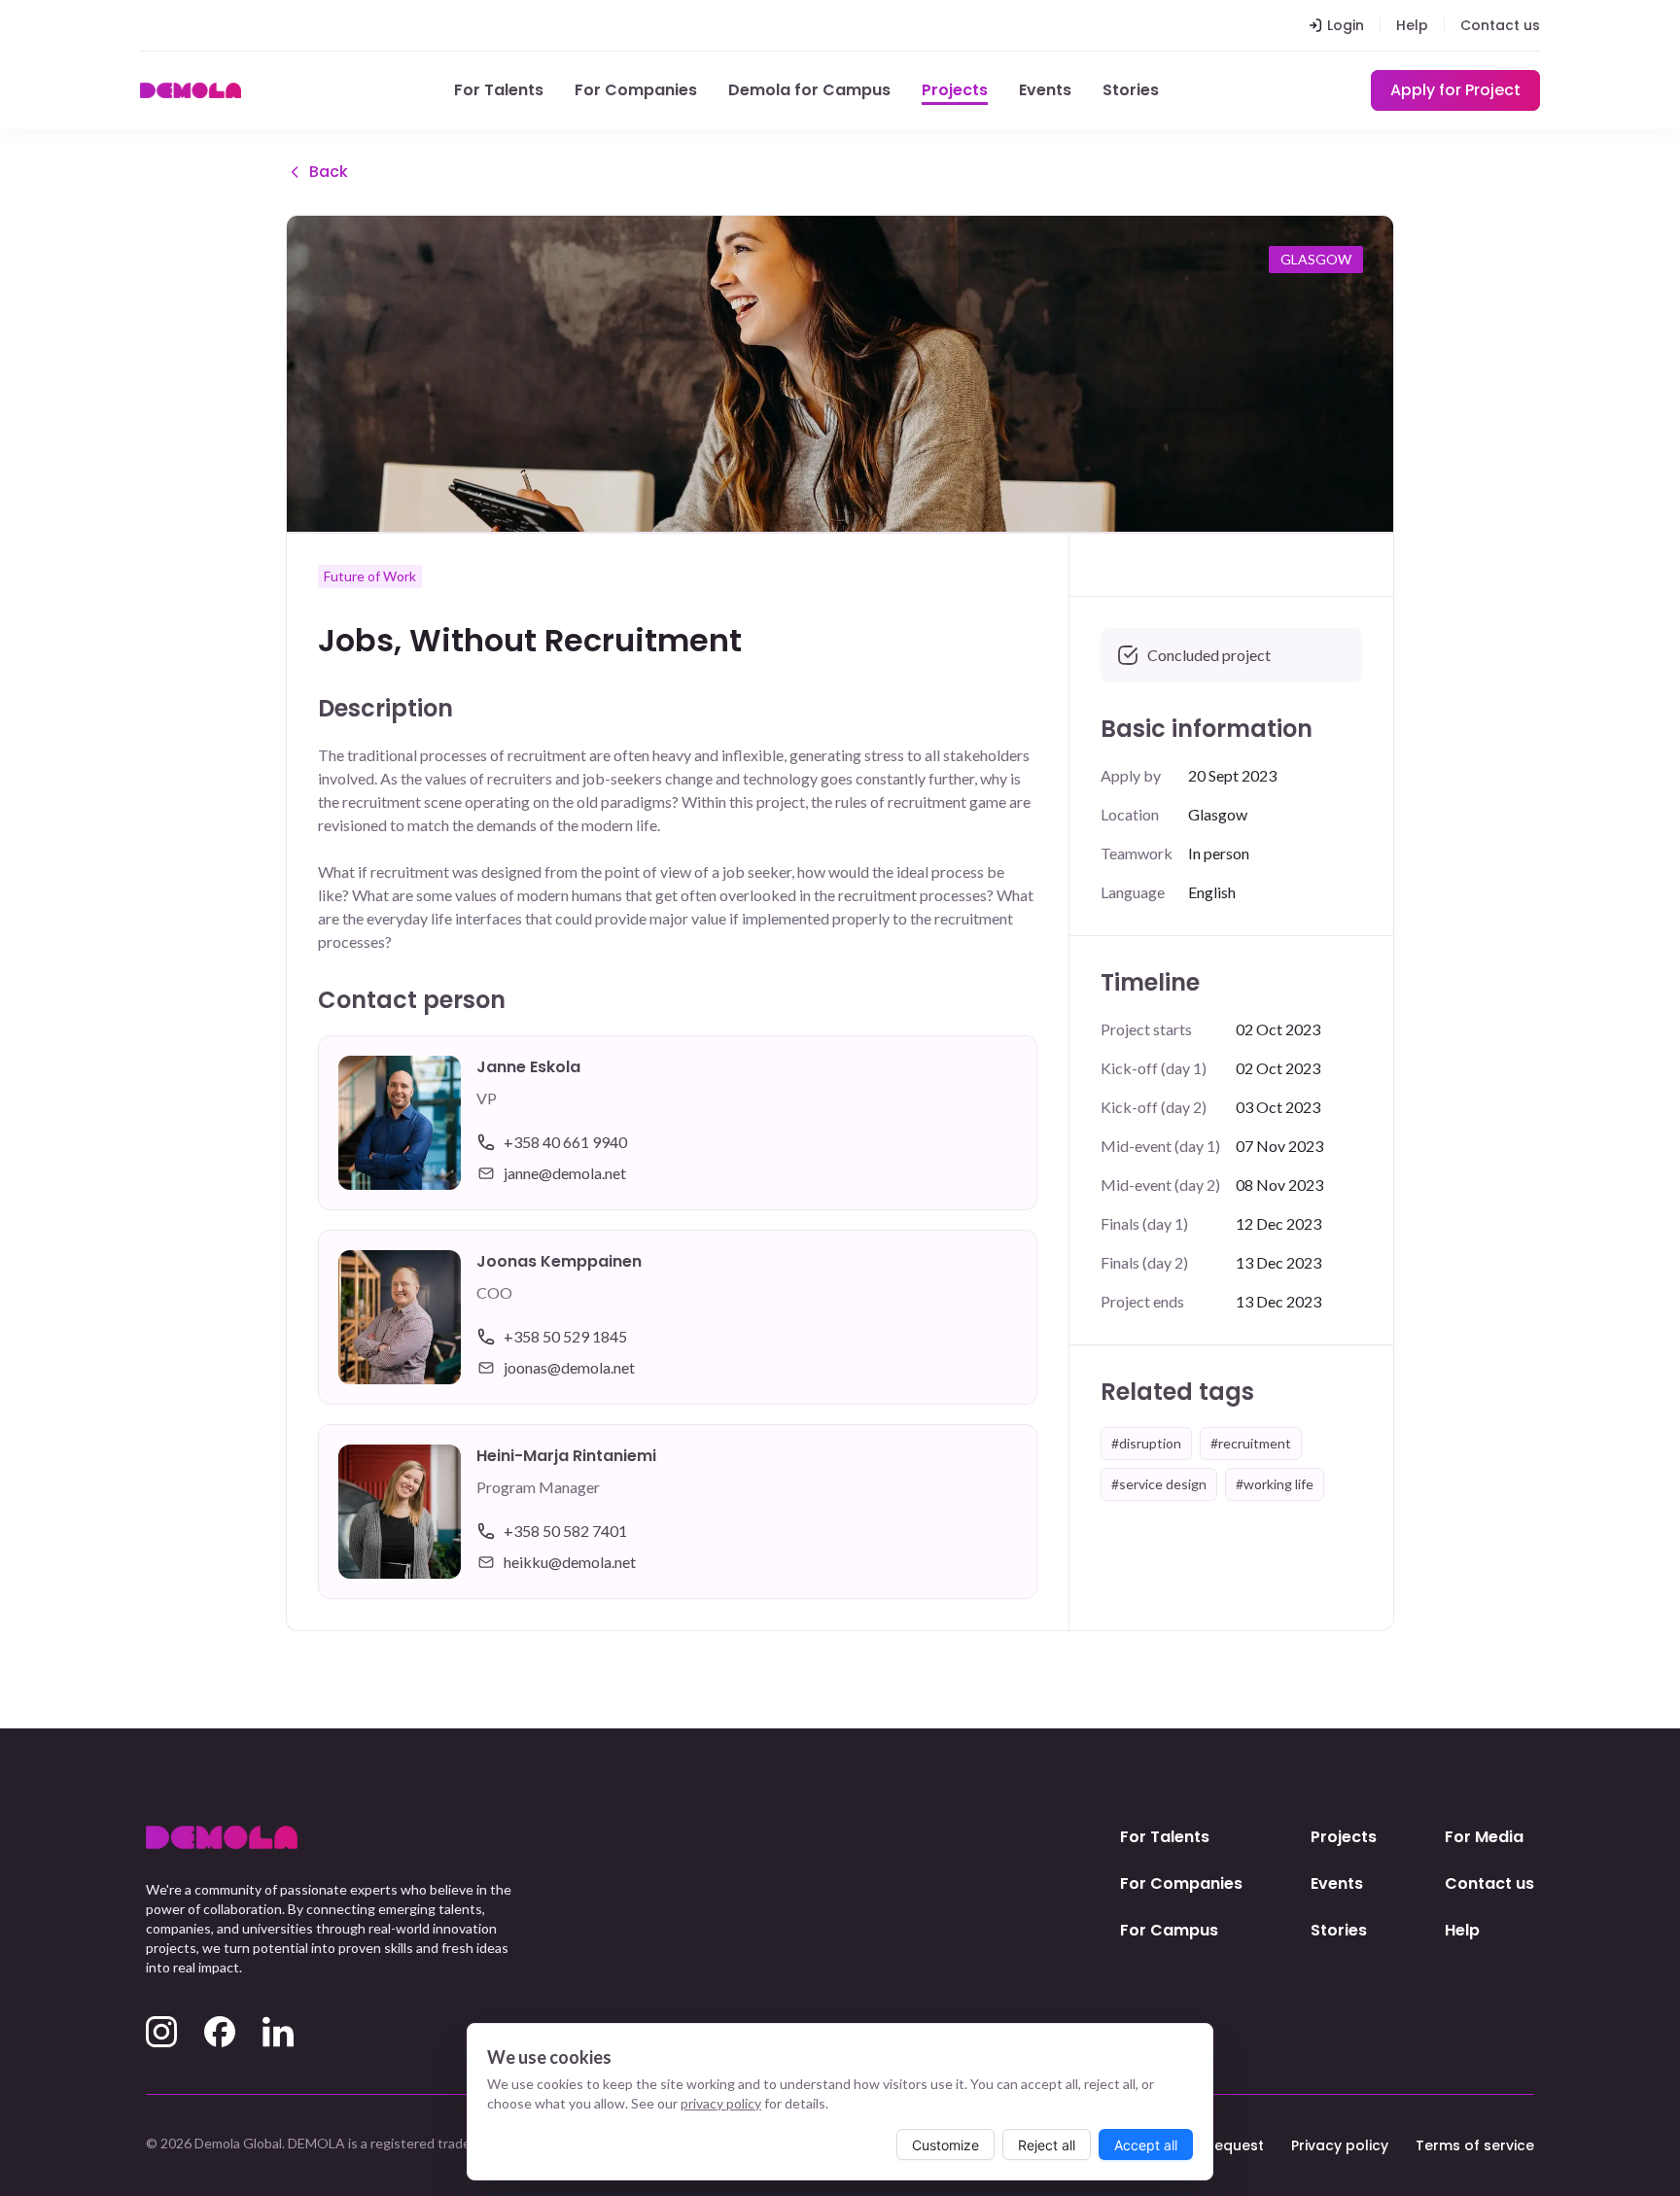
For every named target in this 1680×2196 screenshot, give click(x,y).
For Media (1484, 1837)
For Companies (636, 90)
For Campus (1169, 1930)
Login (1346, 25)
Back (329, 172)
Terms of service (1475, 2145)
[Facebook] (220, 2032)
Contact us (1500, 25)
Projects (955, 90)
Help (1412, 25)
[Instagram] (161, 2032)
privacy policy (721, 2103)
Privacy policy (1340, 2145)
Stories (1131, 90)
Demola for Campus (809, 90)
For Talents (499, 90)
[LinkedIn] (278, 2032)
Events (1045, 90)
